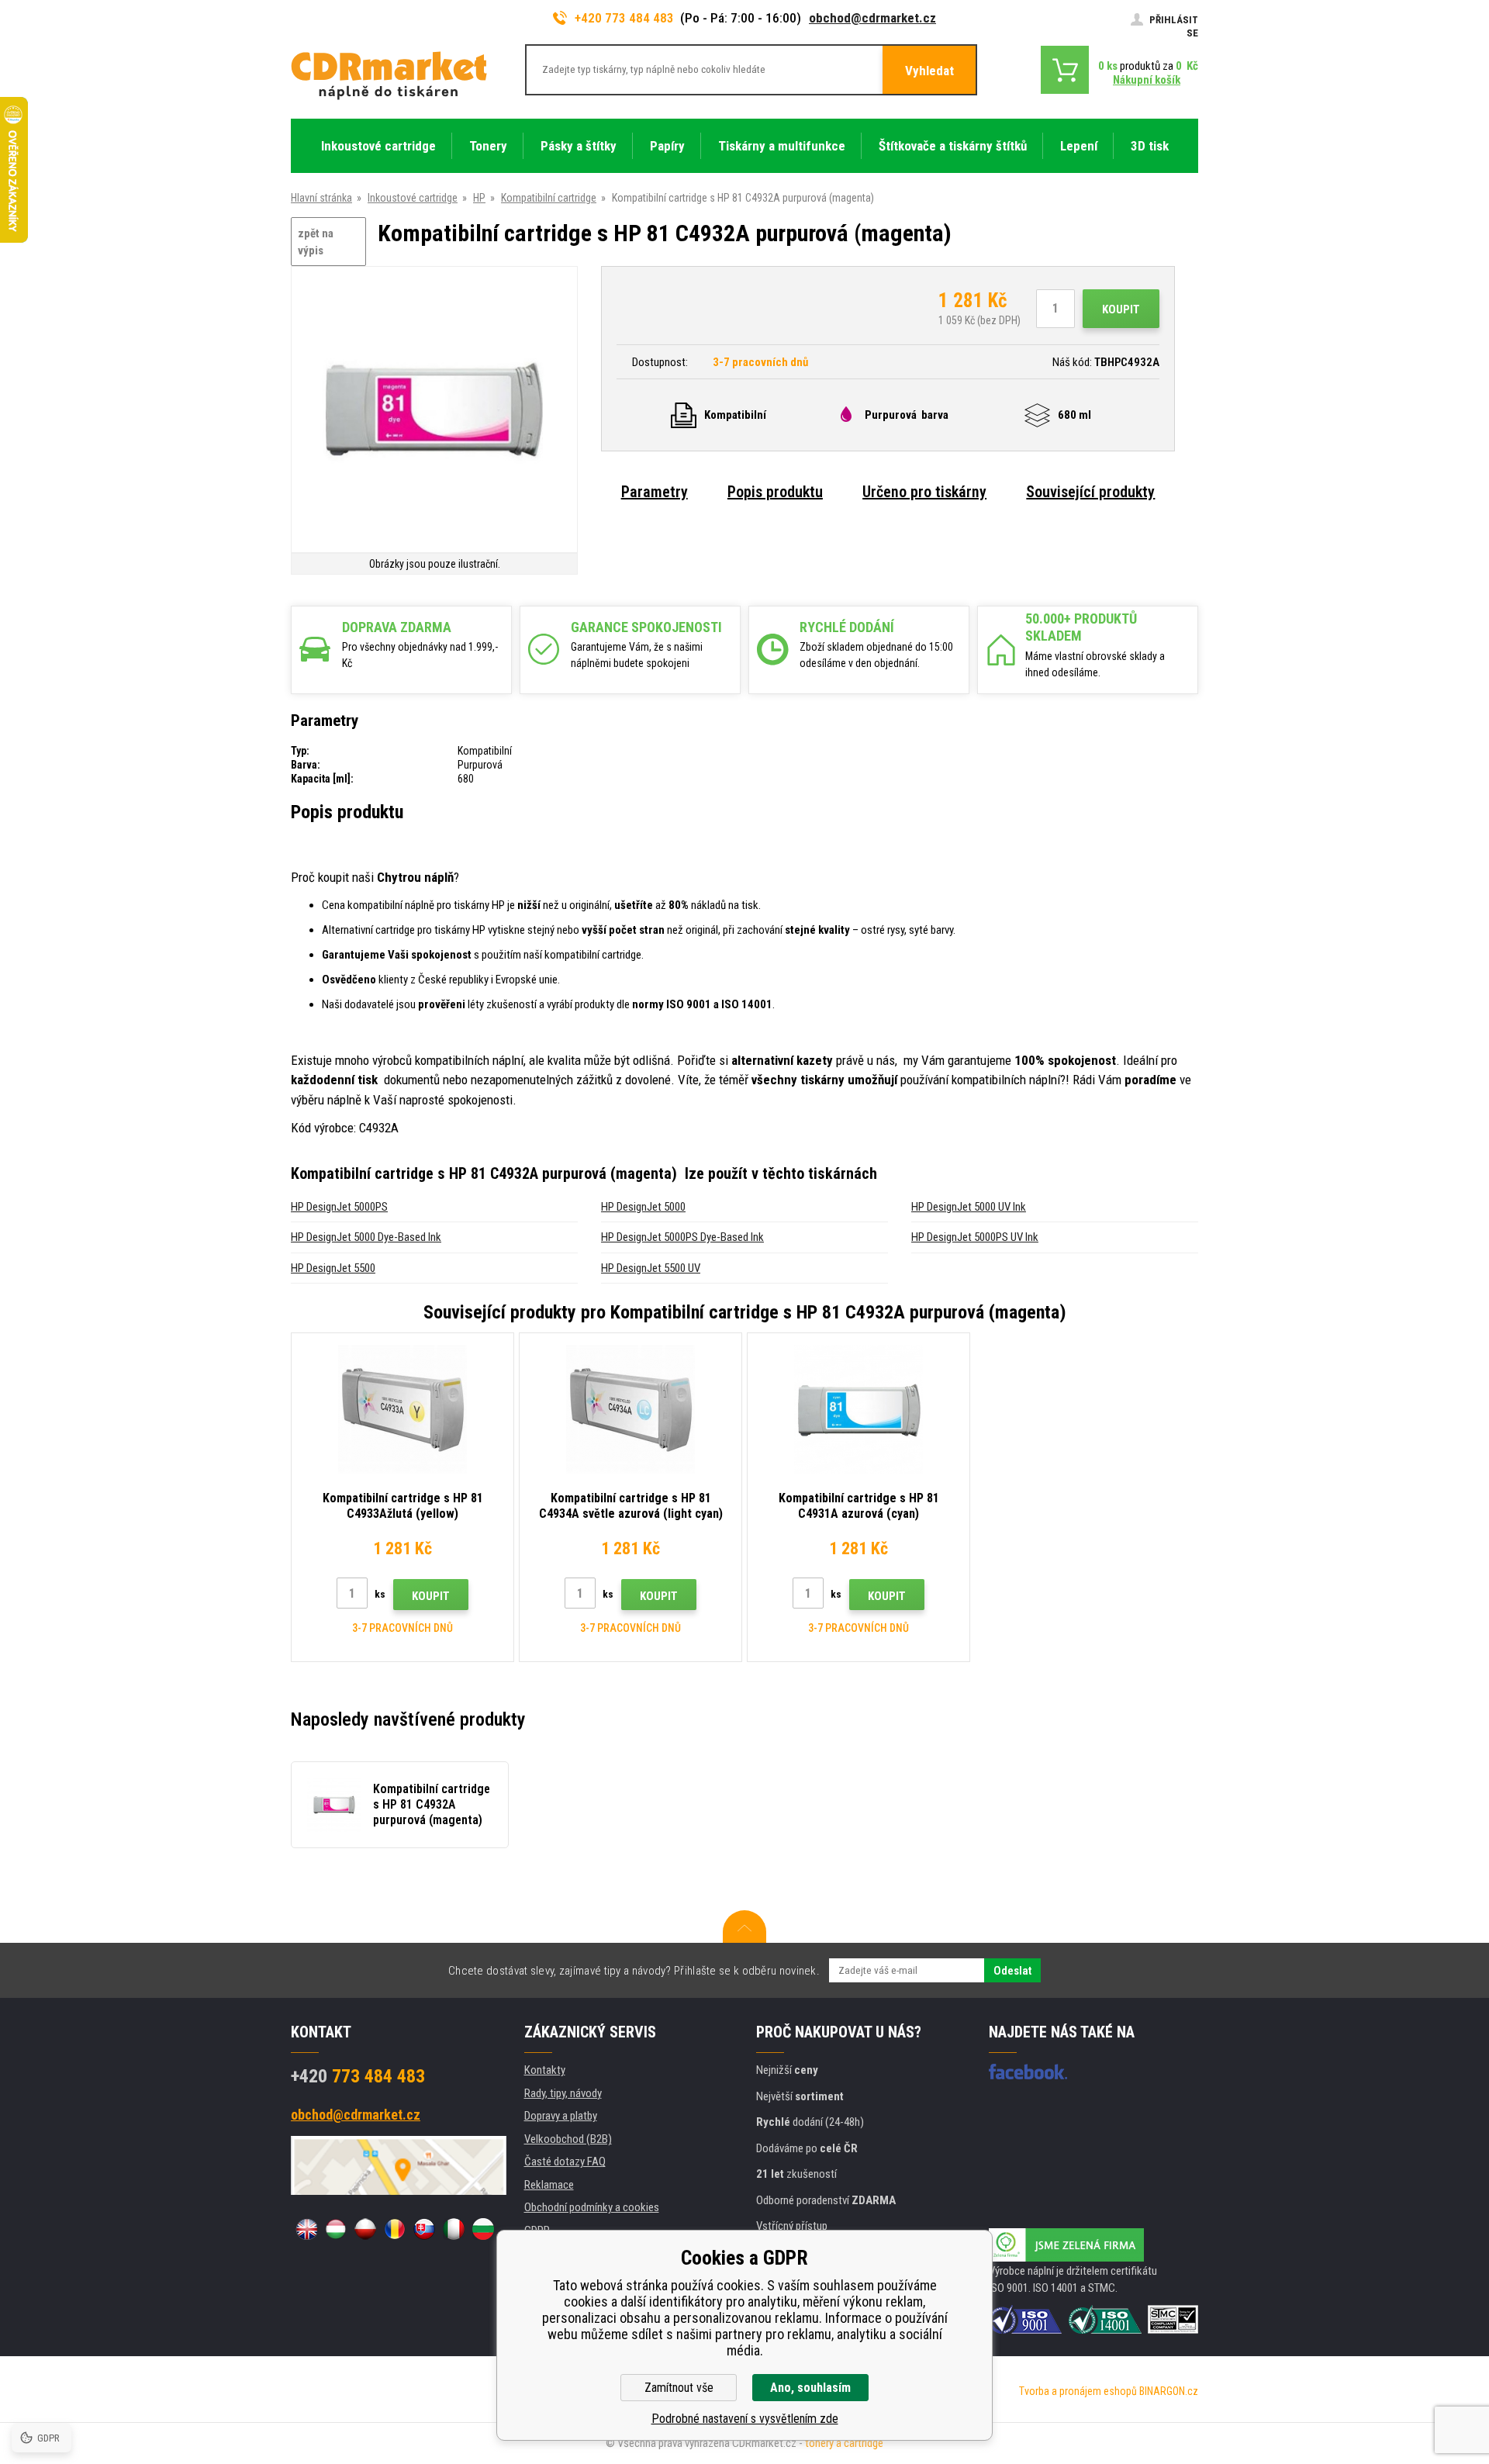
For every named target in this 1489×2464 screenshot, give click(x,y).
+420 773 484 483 (624, 18)
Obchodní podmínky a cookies (592, 2207)
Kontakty (545, 2070)
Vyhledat (929, 71)
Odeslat (1012, 1971)
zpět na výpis (316, 242)
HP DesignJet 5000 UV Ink (969, 1207)
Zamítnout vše (679, 2388)
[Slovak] (424, 2229)
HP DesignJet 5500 (333, 1268)
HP (479, 198)
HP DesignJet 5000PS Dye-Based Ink (682, 1237)
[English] (306, 2229)
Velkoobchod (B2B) (568, 2139)
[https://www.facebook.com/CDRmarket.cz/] (1028, 2072)
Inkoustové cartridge (413, 198)
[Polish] (365, 2229)
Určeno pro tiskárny (924, 492)
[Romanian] (395, 2229)
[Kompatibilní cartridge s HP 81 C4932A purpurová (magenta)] (434, 411)
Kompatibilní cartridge (549, 198)
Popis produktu (775, 492)
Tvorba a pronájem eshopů (1078, 2391)
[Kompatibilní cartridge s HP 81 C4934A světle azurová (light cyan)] (630, 1409)
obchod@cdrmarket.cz (872, 18)
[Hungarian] (336, 2229)
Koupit (1121, 309)
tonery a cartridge (844, 2443)
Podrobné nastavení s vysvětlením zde (745, 2419)
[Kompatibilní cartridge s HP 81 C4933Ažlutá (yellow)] (402, 1409)
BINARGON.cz (1169, 2391)
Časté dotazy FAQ (565, 2162)
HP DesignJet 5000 (643, 1207)
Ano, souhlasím (810, 2388)
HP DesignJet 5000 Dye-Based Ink (366, 1237)
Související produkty (1090, 492)
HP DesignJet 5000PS (339, 1207)
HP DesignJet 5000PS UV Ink (975, 1237)
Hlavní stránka (321, 198)
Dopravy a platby (561, 2116)
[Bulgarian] (483, 2229)
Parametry (655, 492)
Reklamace (549, 2185)
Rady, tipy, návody (563, 2093)
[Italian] (454, 2229)
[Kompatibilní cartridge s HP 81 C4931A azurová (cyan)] (859, 1409)
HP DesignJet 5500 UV (651, 1268)
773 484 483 (358, 2076)
